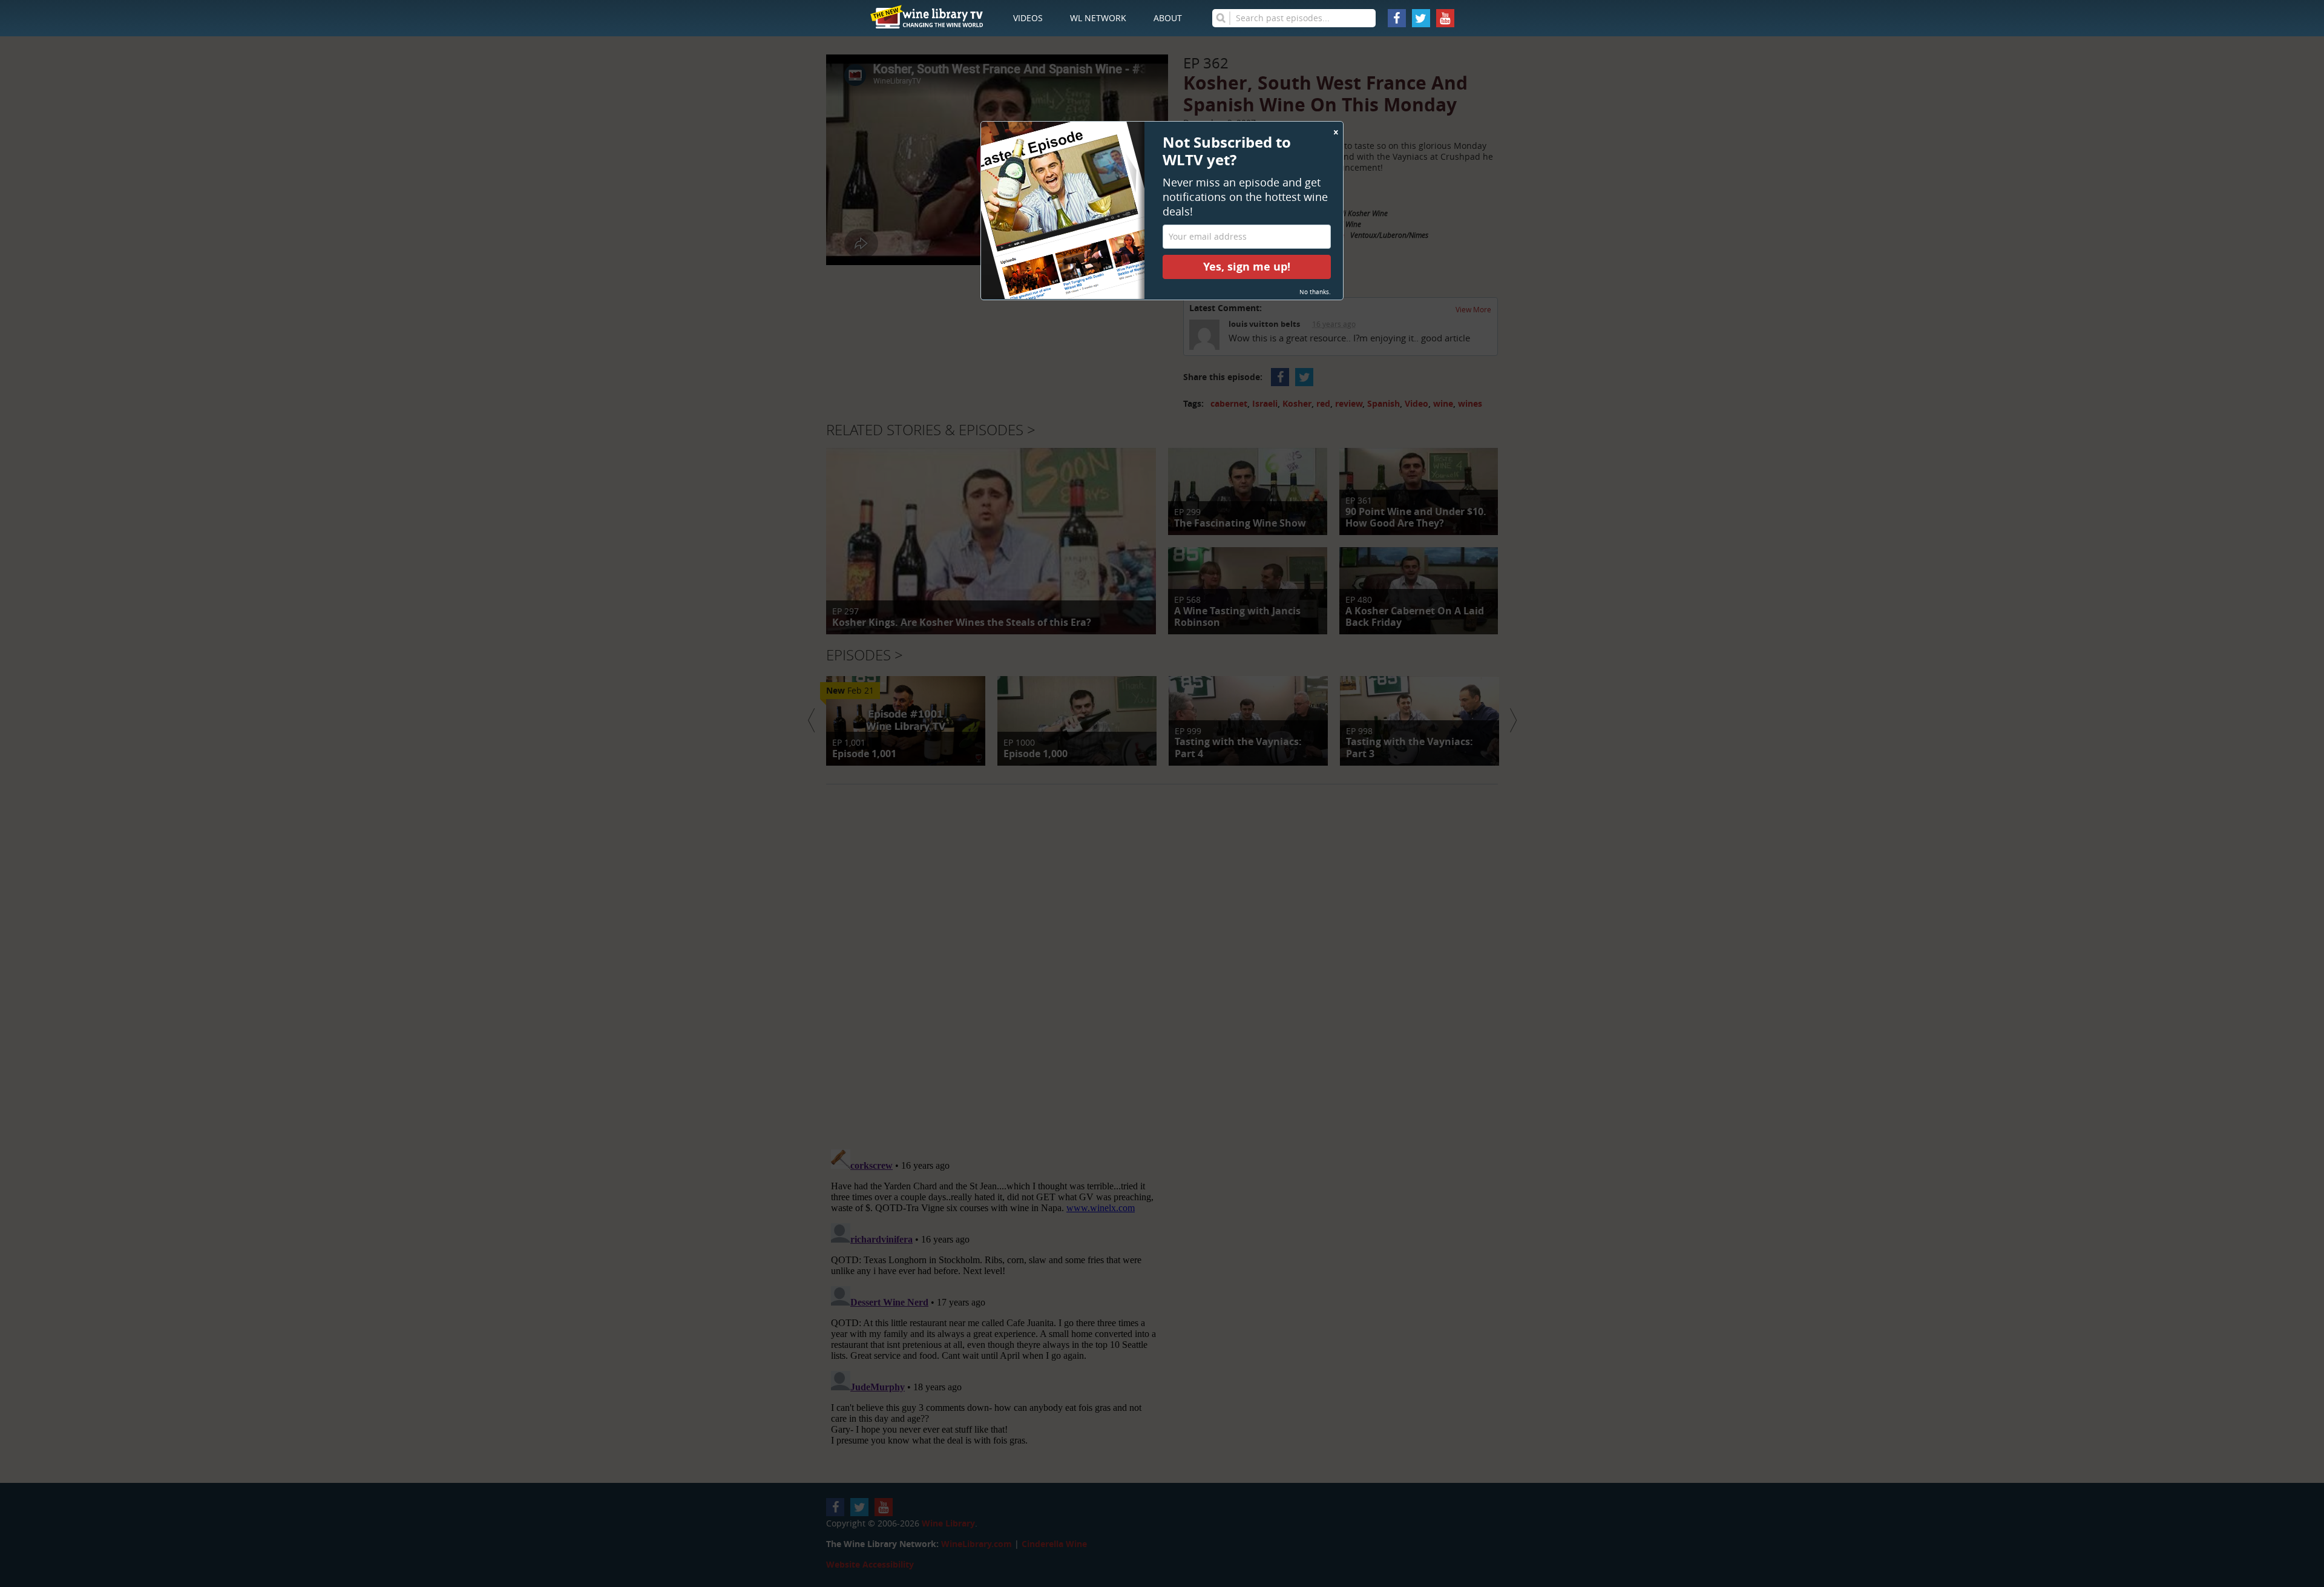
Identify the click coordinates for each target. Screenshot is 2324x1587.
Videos (1028, 18)
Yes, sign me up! (1247, 267)
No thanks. (1315, 292)
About (1168, 18)
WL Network (1098, 18)
